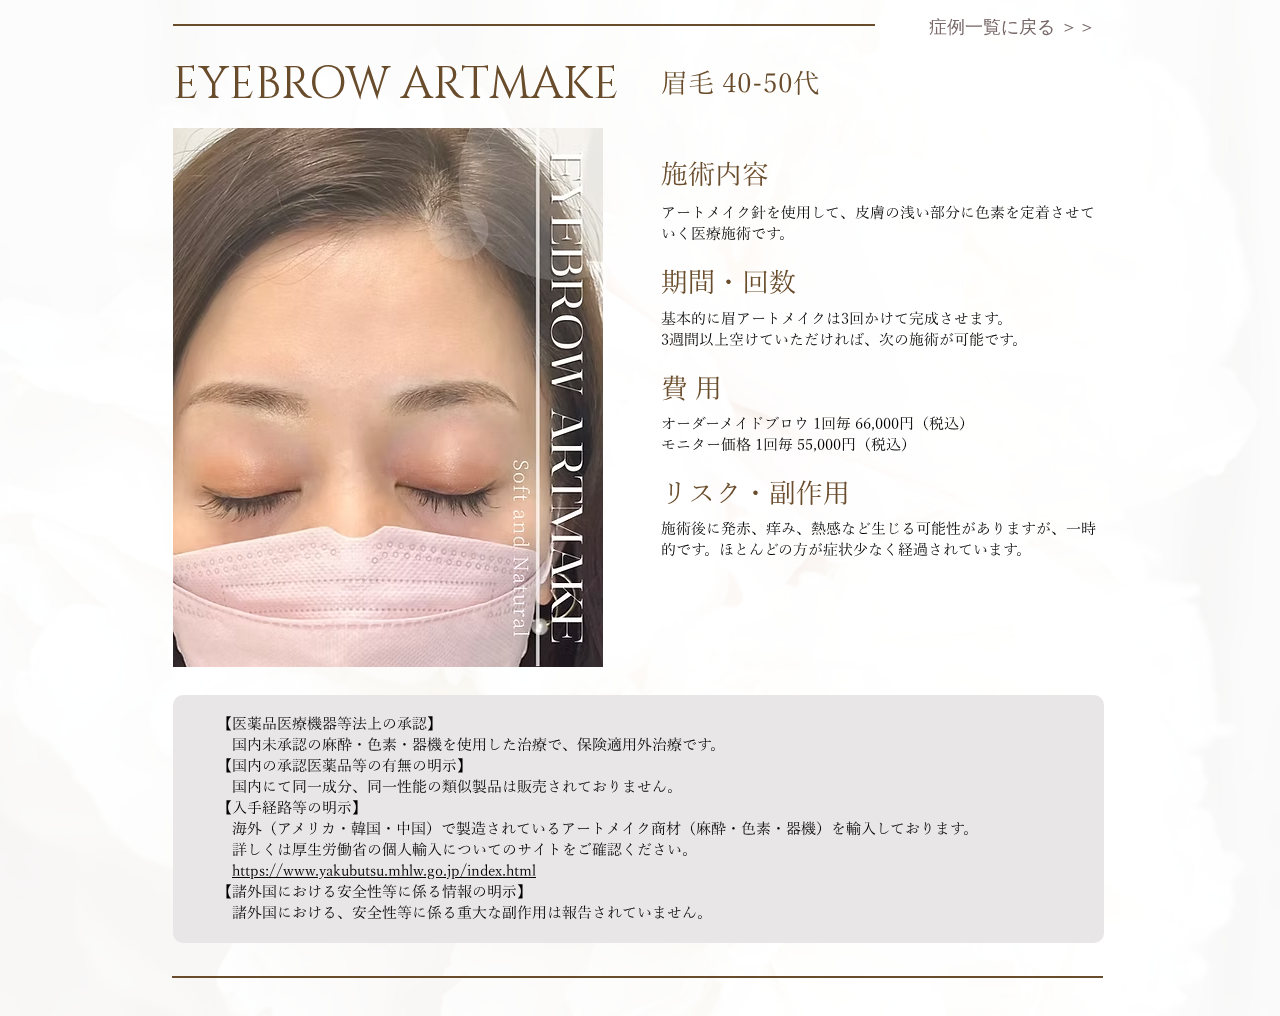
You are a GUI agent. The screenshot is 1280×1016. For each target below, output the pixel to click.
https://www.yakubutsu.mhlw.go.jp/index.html (384, 871)
